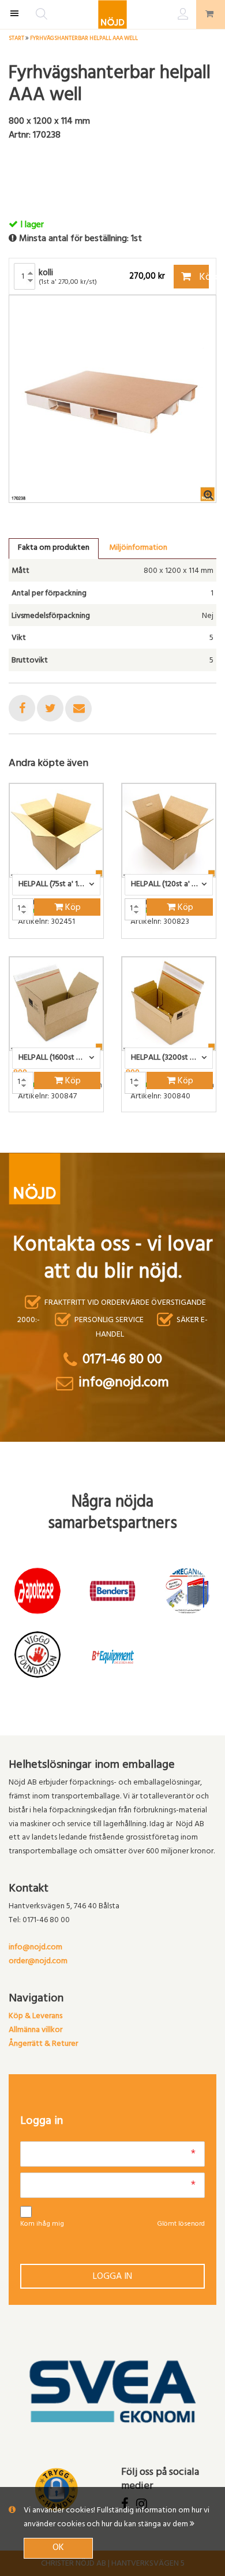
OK (58, 2548)
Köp (203, 278)
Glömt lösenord (181, 2225)
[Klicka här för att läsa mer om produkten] (56, 830)
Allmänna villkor (35, 2031)
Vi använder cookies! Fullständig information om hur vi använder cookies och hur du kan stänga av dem (117, 2518)
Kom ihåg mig (42, 2225)
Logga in (112, 2277)
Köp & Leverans (35, 2017)
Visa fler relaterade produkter (76, 1142)
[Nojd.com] (112, 14)
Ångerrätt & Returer (43, 2044)
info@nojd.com (35, 1948)
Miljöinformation (138, 548)
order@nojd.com (38, 1962)
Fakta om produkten (54, 548)
